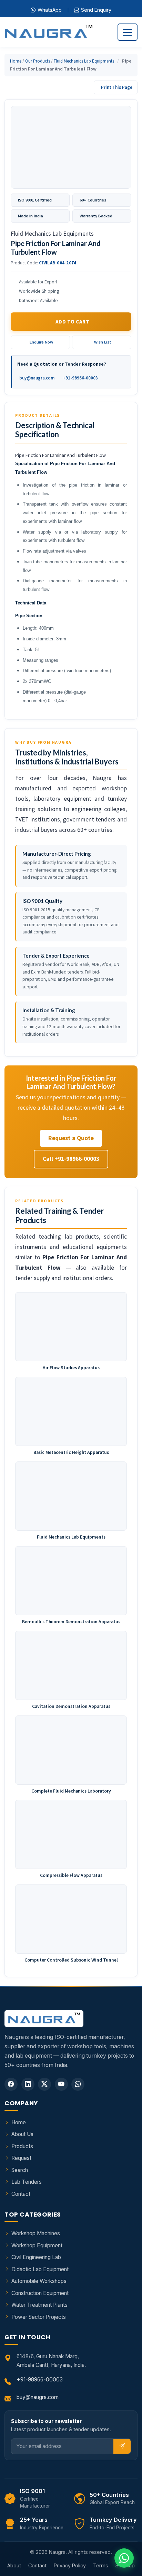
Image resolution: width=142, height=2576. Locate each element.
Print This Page (117, 87)
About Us (22, 2134)
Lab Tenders (27, 2182)
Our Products (38, 61)
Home (16, 61)
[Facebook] (11, 2084)
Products (22, 2146)
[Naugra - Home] (48, 32)
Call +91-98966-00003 (71, 1159)
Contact (21, 2194)
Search (20, 2170)
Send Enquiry (96, 10)
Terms (101, 2565)
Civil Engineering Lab (36, 2257)
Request (21, 2158)
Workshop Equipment (37, 2245)
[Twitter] (44, 2084)
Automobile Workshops (39, 2281)
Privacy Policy (70, 2565)
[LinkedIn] (28, 2084)
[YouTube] (61, 2084)
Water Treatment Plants (39, 2305)
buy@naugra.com (37, 378)
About (14, 2565)
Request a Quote (71, 1138)
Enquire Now (41, 342)
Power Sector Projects (39, 2317)
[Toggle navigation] (128, 32)
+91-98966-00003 (80, 378)
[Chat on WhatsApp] (124, 2558)
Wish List (103, 342)
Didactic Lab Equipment (40, 2269)
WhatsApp (50, 10)
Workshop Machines (36, 2233)
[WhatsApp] (78, 2084)
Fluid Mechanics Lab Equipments (84, 61)
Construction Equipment (40, 2293)
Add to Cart (72, 322)
